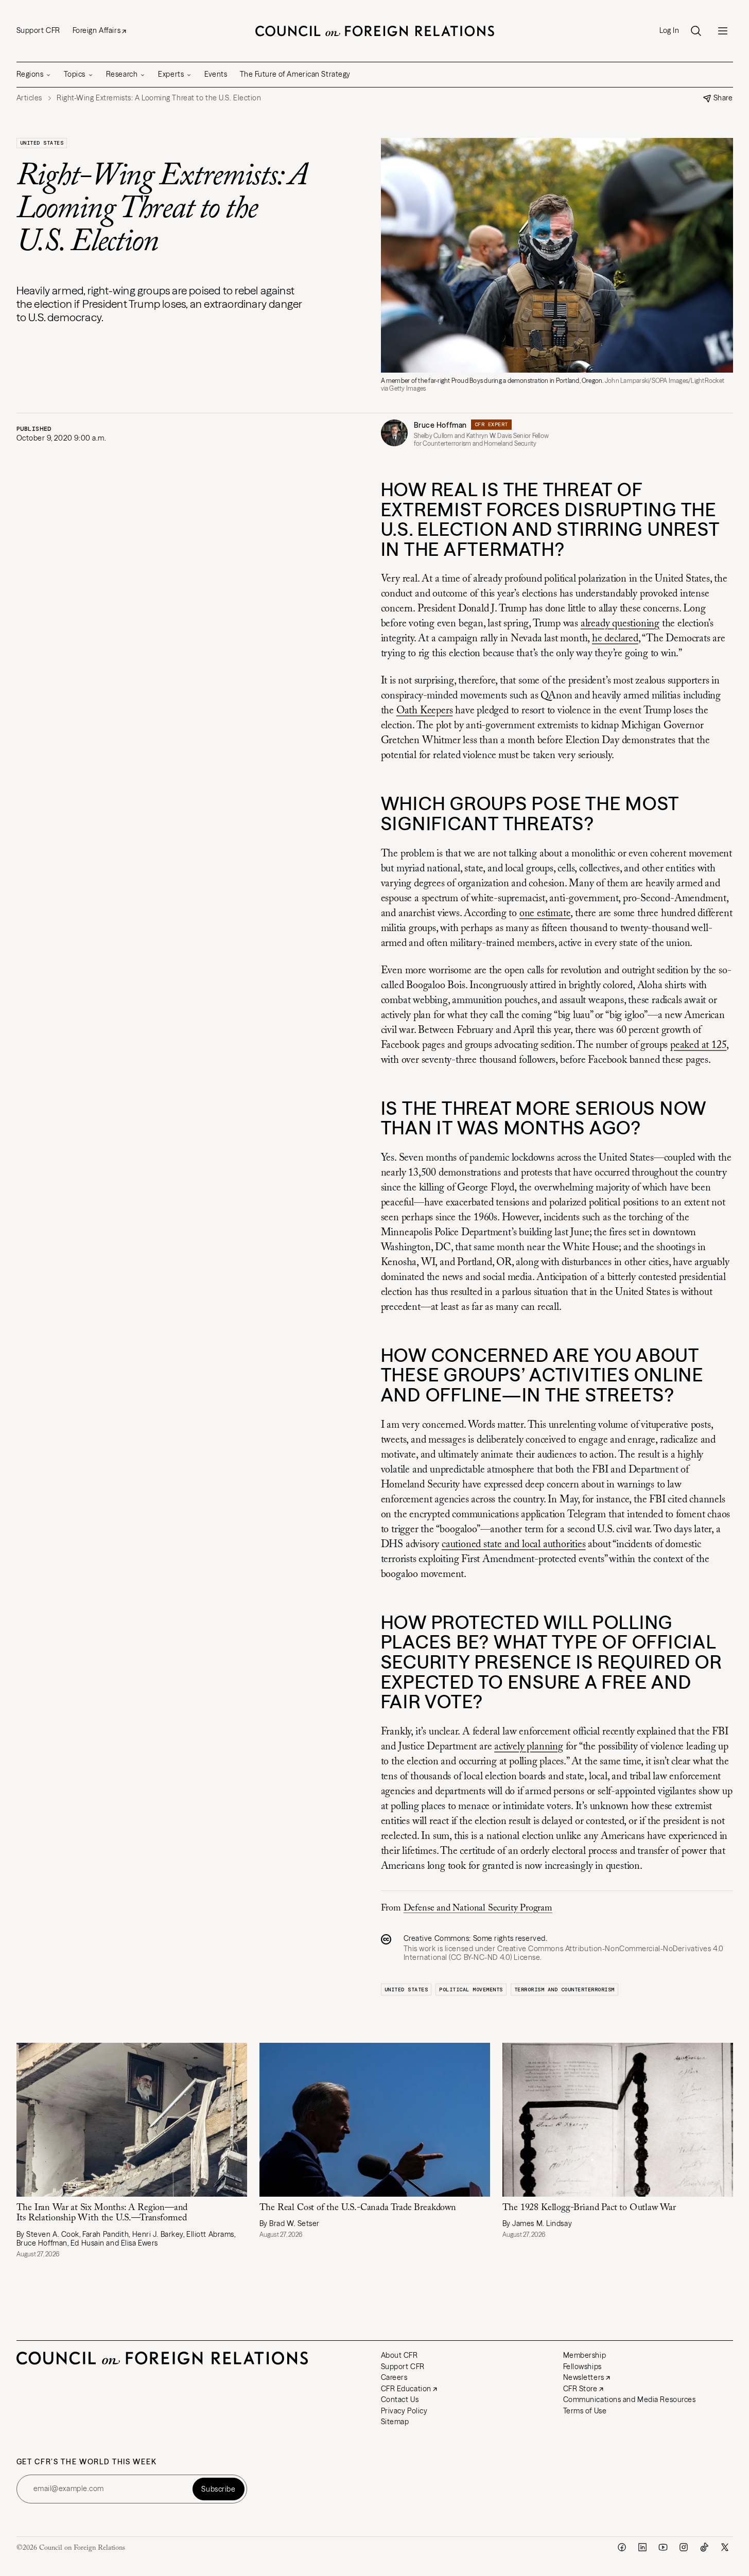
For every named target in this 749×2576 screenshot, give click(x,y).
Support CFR (38, 30)
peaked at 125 (698, 1045)
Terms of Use (585, 2411)
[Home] (375, 31)
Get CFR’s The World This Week (87, 2462)
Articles (29, 98)
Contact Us (400, 2399)
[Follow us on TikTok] (704, 2547)
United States (42, 143)
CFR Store (580, 2389)
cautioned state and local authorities (514, 1545)
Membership (585, 2355)
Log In (669, 31)
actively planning (529, 1747)
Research (122, 74)
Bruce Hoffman (440, 425)
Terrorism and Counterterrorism (564, 1990)
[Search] (696, 31)
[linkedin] (642, 2547)
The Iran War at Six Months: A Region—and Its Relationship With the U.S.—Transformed (102, 2213)
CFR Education (406, 2389)
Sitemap (395, 2422)
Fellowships (582, 2367)
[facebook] (622, 2547)
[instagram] (684, 2547)
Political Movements (471, 1990)
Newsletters (584, 2377)
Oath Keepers (425, 711)
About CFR (399, 2355)
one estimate (545, 914)
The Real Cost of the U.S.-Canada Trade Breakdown (358, 2208)
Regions (30, 74)
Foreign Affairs (97, 30)
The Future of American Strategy (295, 74)
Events (216, 74)
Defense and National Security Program (478, 1908)
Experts (171, 74)
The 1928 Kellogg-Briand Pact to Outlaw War (590, 2208)
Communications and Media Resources (630, 2399)
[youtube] (663, 2547)
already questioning (620, 624)
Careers (394, 2377)
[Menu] (723, 31)
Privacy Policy (404, 2411)
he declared (615, 639)
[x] (725, 2547)
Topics (74, 74)
